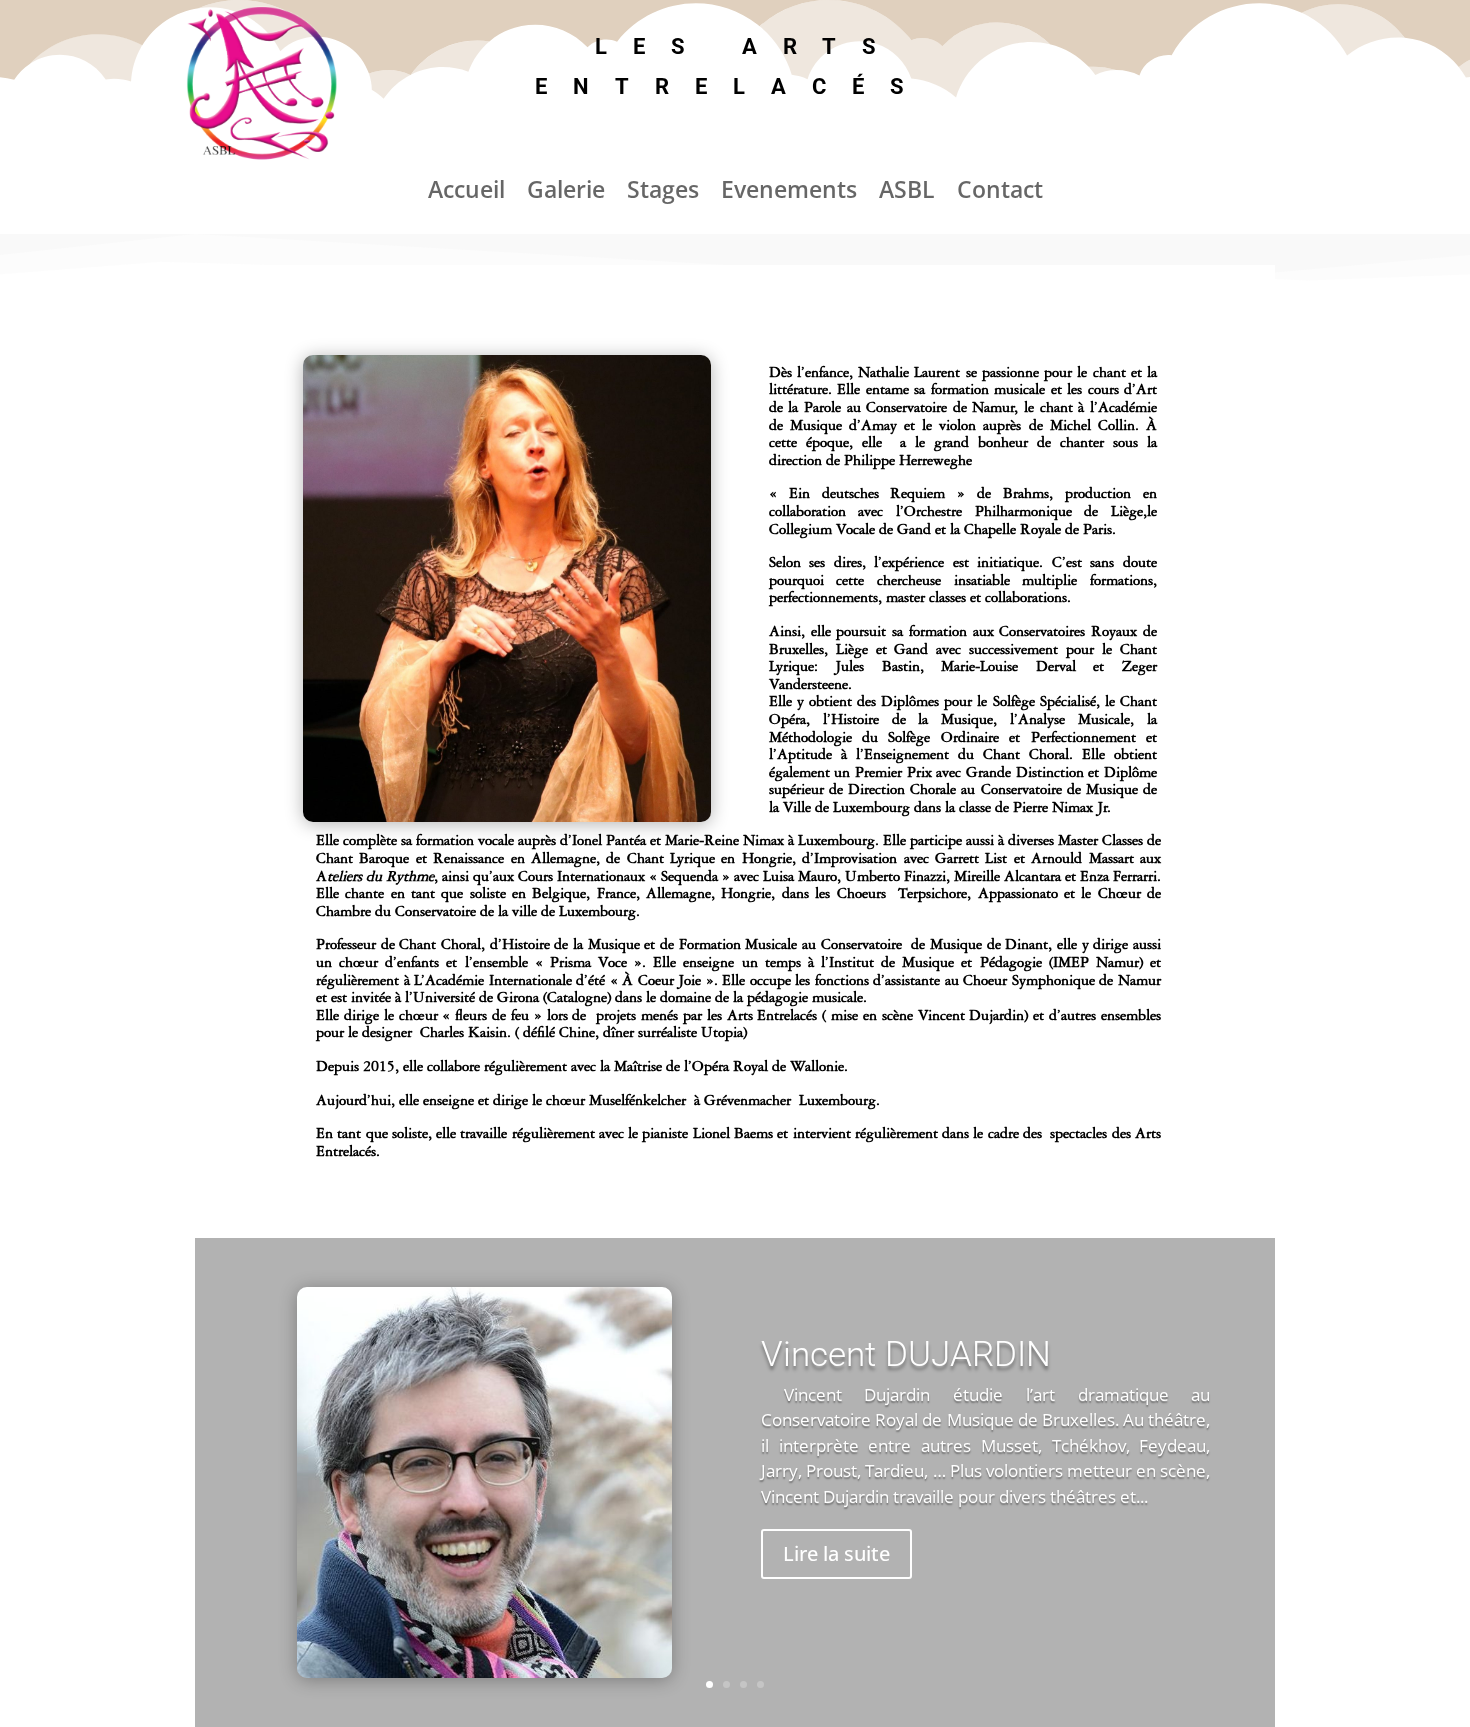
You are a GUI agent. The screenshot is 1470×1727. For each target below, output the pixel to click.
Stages (663, 193)
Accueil (466, 193)
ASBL (907, 193)
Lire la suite (836, 1553)
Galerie (566, 193)
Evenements (789, 193)
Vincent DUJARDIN (906, 1354)
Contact (1000, 193)
